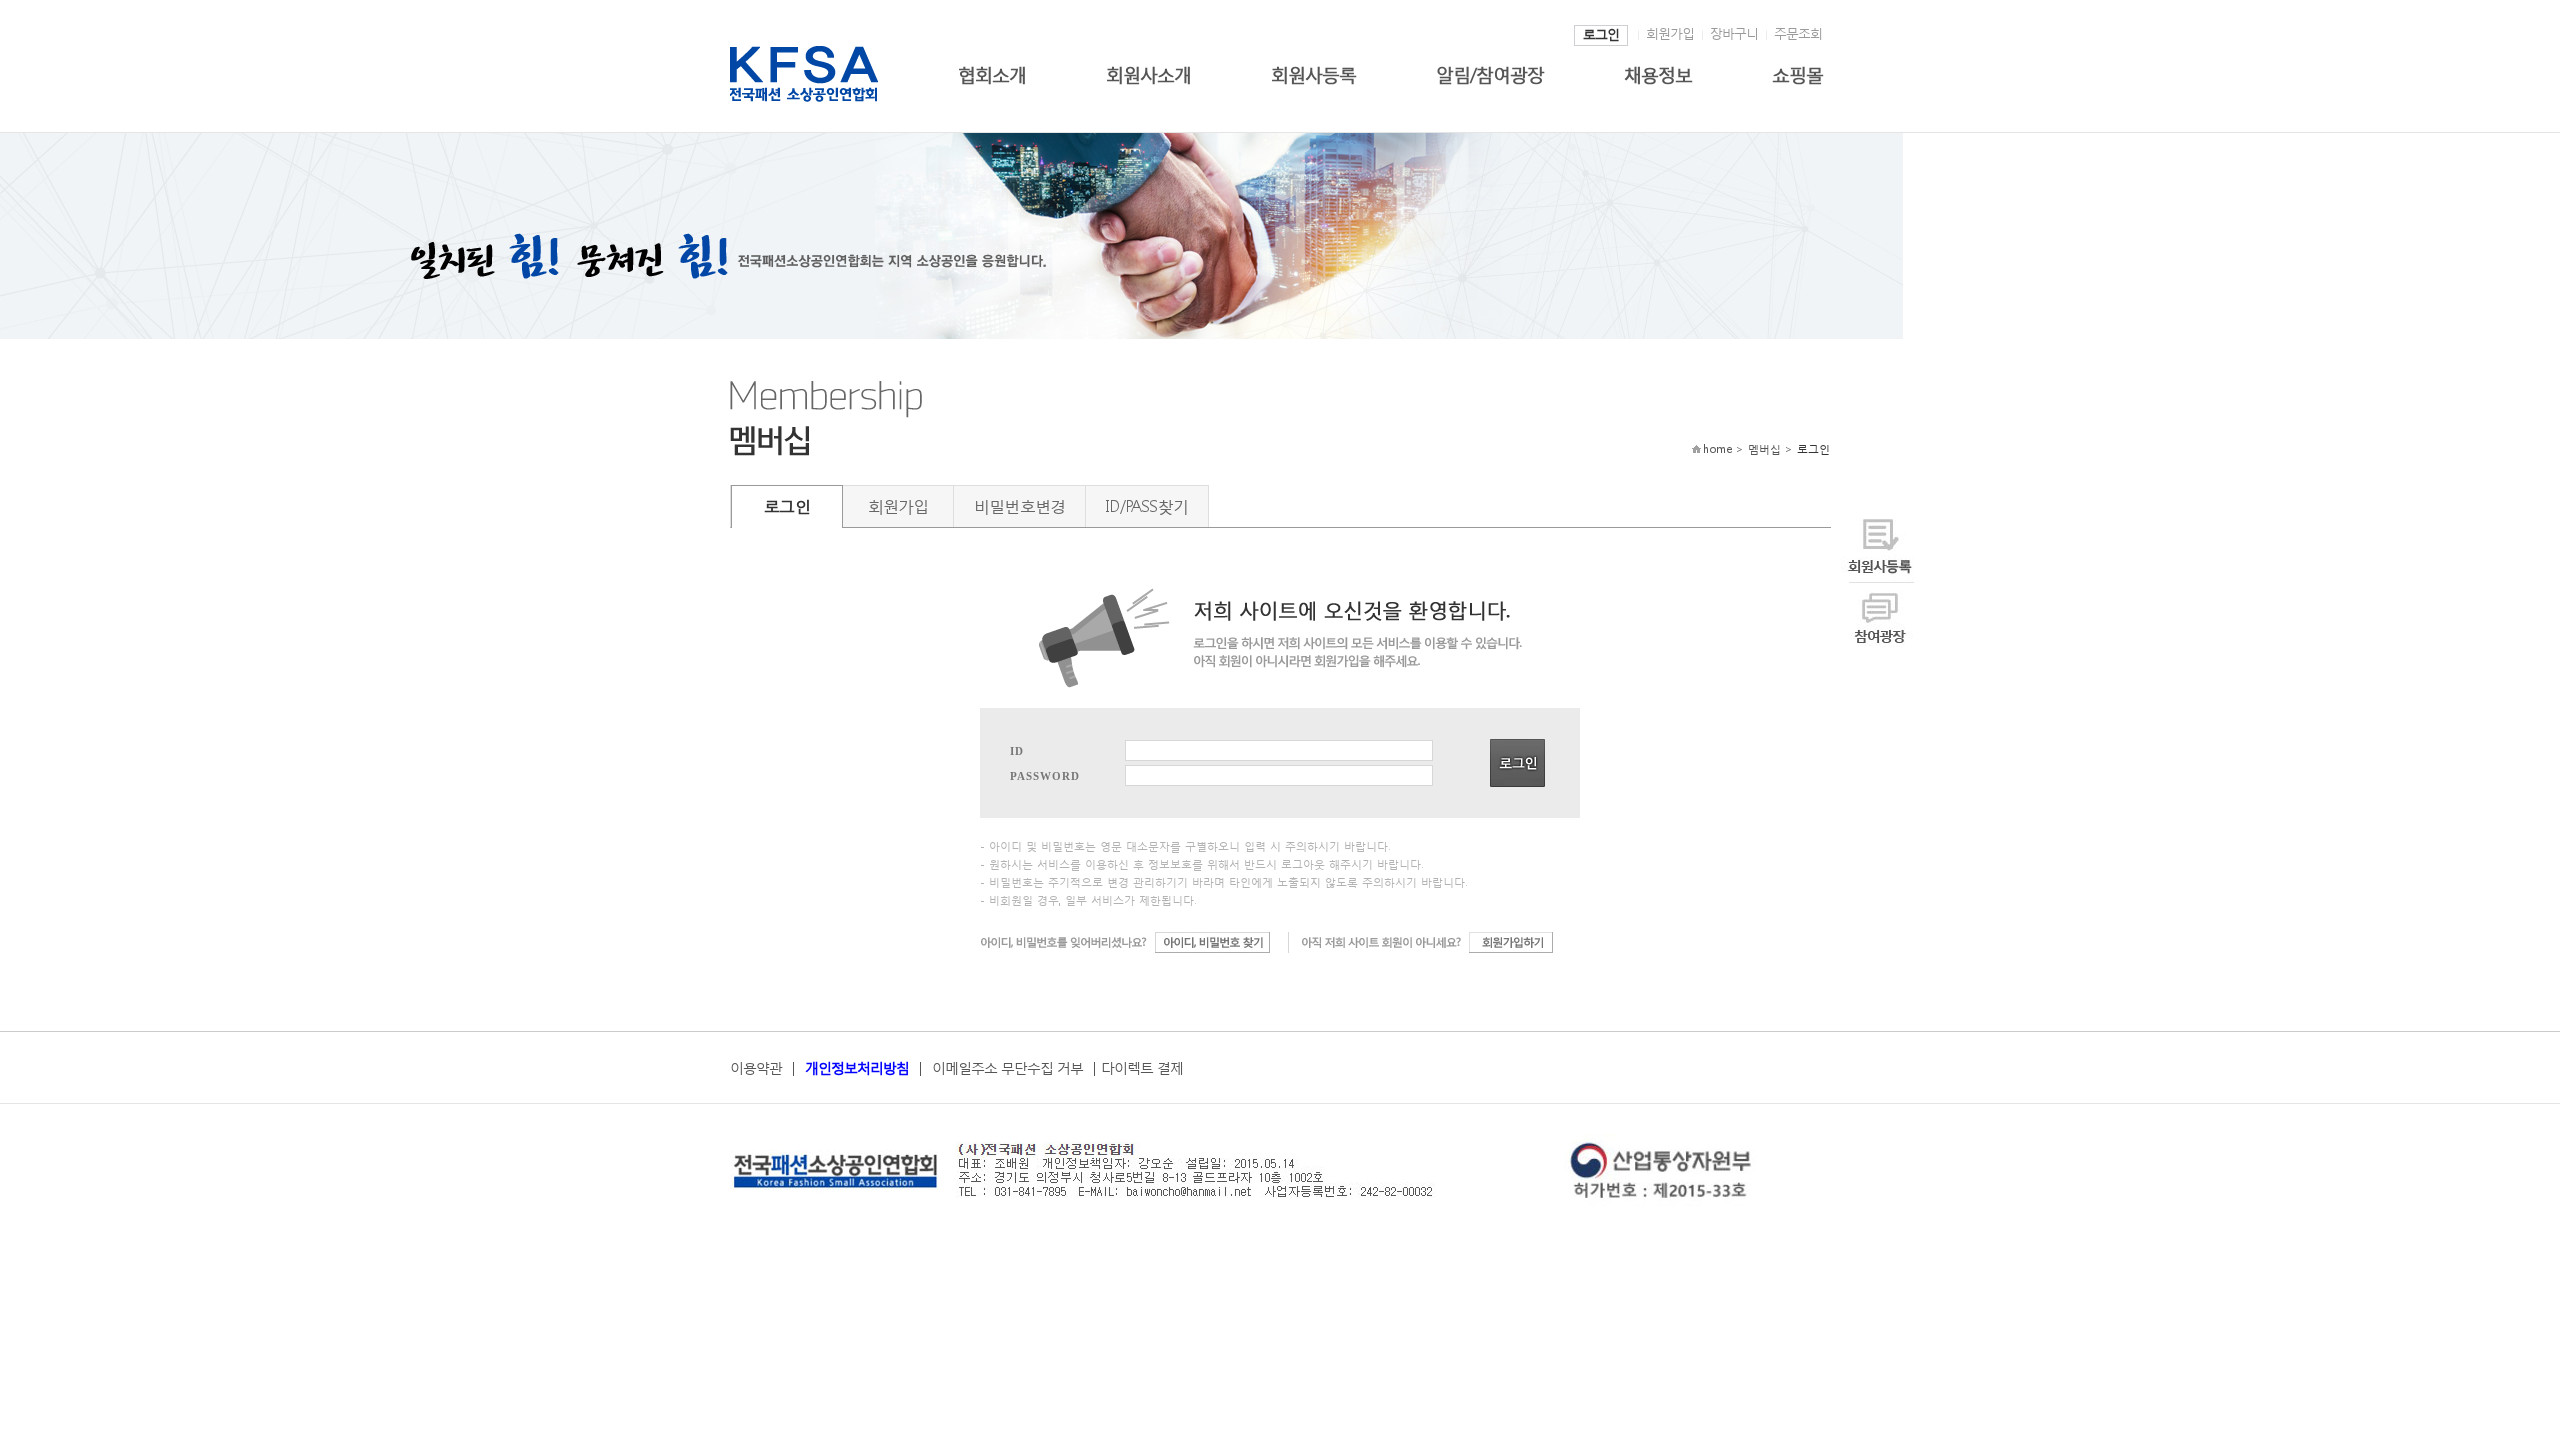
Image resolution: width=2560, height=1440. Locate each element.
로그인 (1601, 34)
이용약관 (756, 1067)
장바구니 (1734, 33)
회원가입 (1670, 33)
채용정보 (1658, 72)
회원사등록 (1313, 72)
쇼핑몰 (1797, 72)
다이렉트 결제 (1142, 1067)
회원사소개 (1148, 72)
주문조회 (1798, 33)
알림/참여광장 (1490, 72)
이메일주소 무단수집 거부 (1007, 1067)
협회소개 (992, 72)
